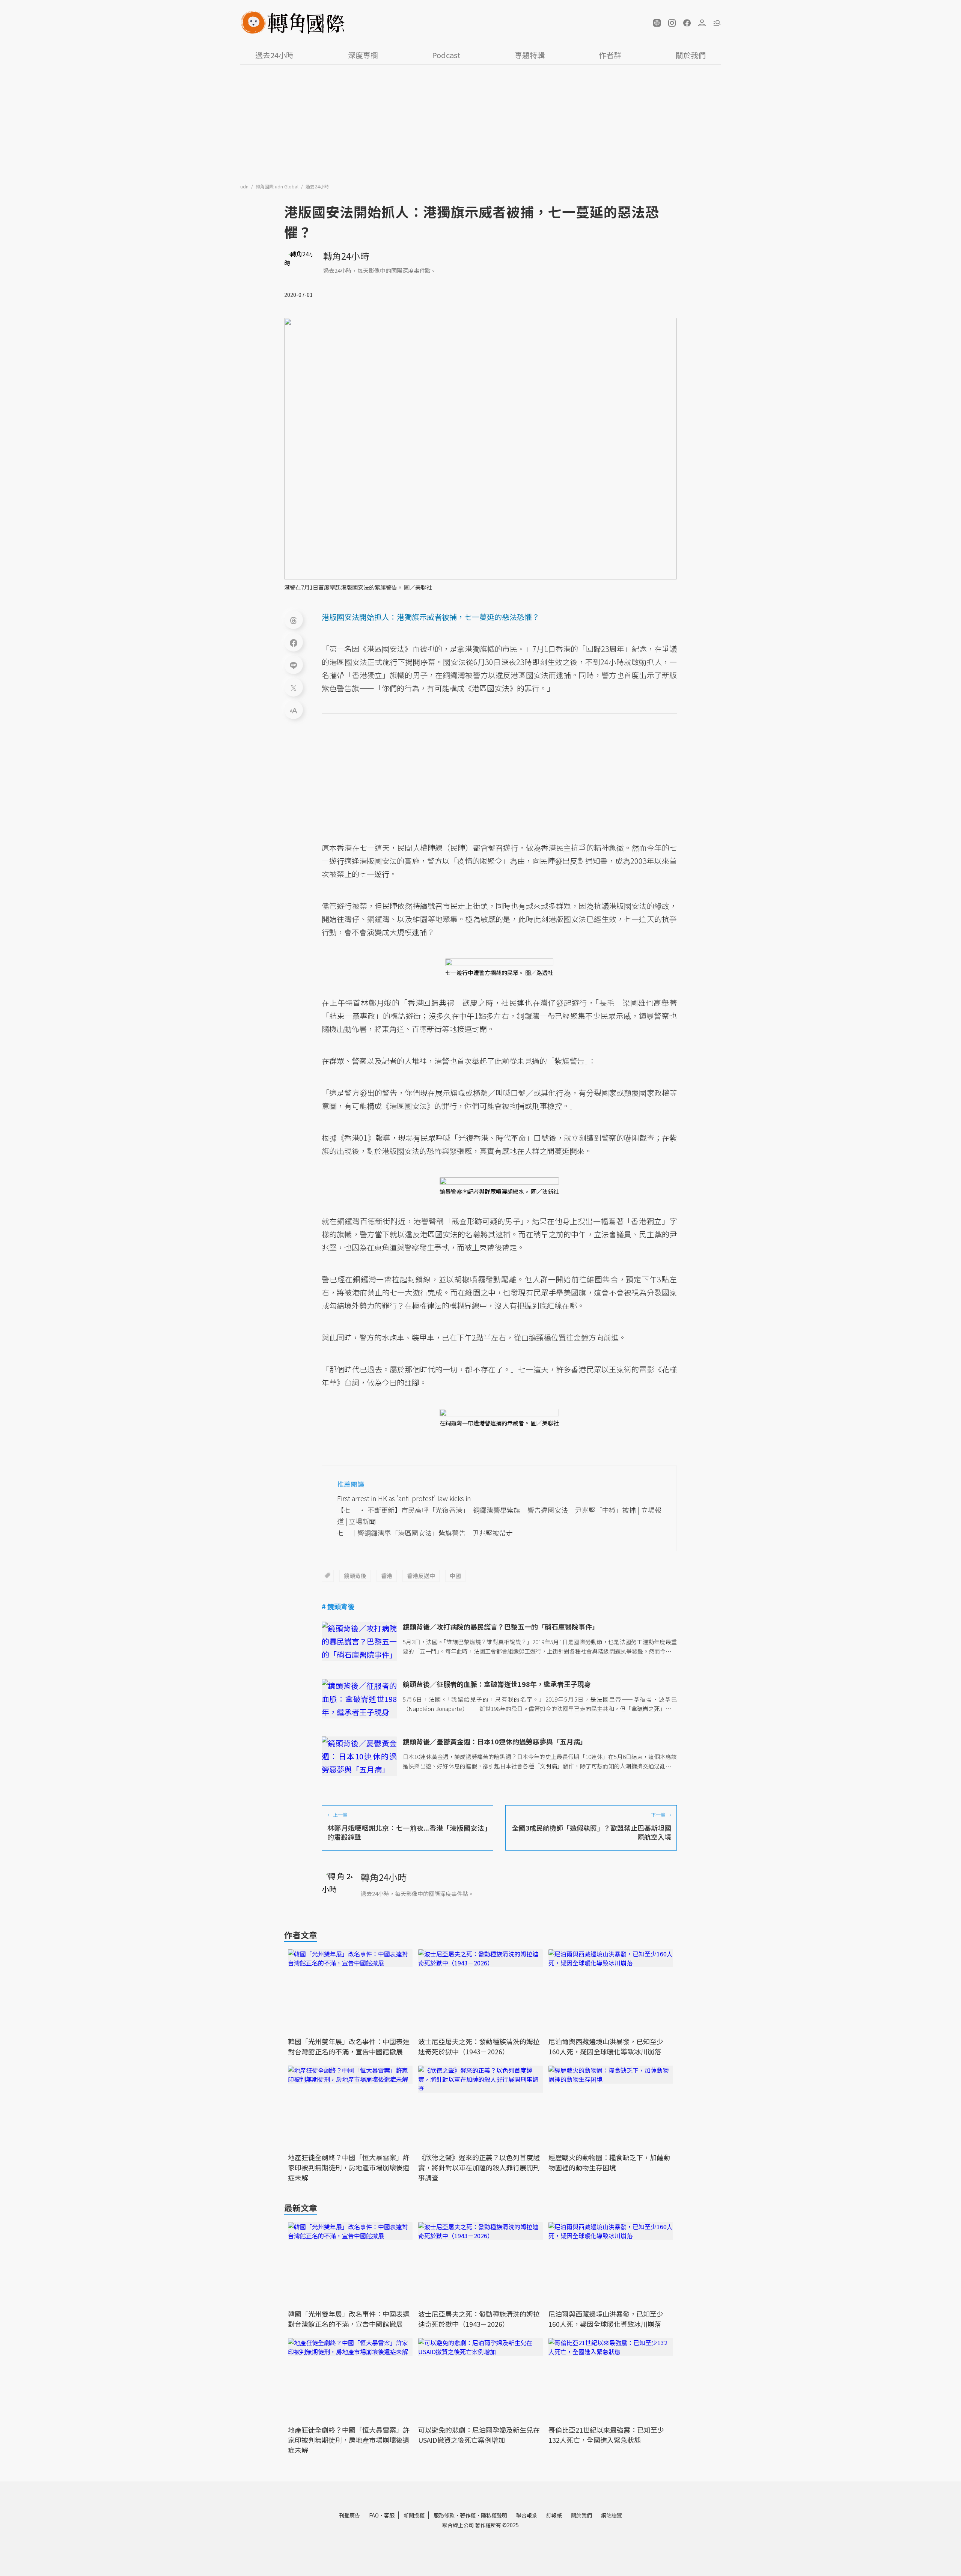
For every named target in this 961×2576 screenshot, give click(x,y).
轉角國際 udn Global (278, 186)
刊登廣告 (349, 2515)
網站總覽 (612, 2515)
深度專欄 (363, 55)
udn (245, 186)
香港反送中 (421, 1576)
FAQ (374, 2515)
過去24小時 (274, 55)
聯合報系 (527, 2515)
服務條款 (444, 2515)
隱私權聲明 (494, 2515)
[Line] (294, 665)
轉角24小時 (346, 256)
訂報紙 (554, 2515)
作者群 (610, 55)
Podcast (446, 55)
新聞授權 (414, 2515)
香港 (387, 1576)
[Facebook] (294, 642)
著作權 (468, 2515)
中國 (455, 1576)
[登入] (702, 23)
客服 (389, 2515)
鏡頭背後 (355, 1576)
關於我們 (691, 55)
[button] (657, 23)
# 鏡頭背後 (338, 1606)
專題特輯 (530, 55)
